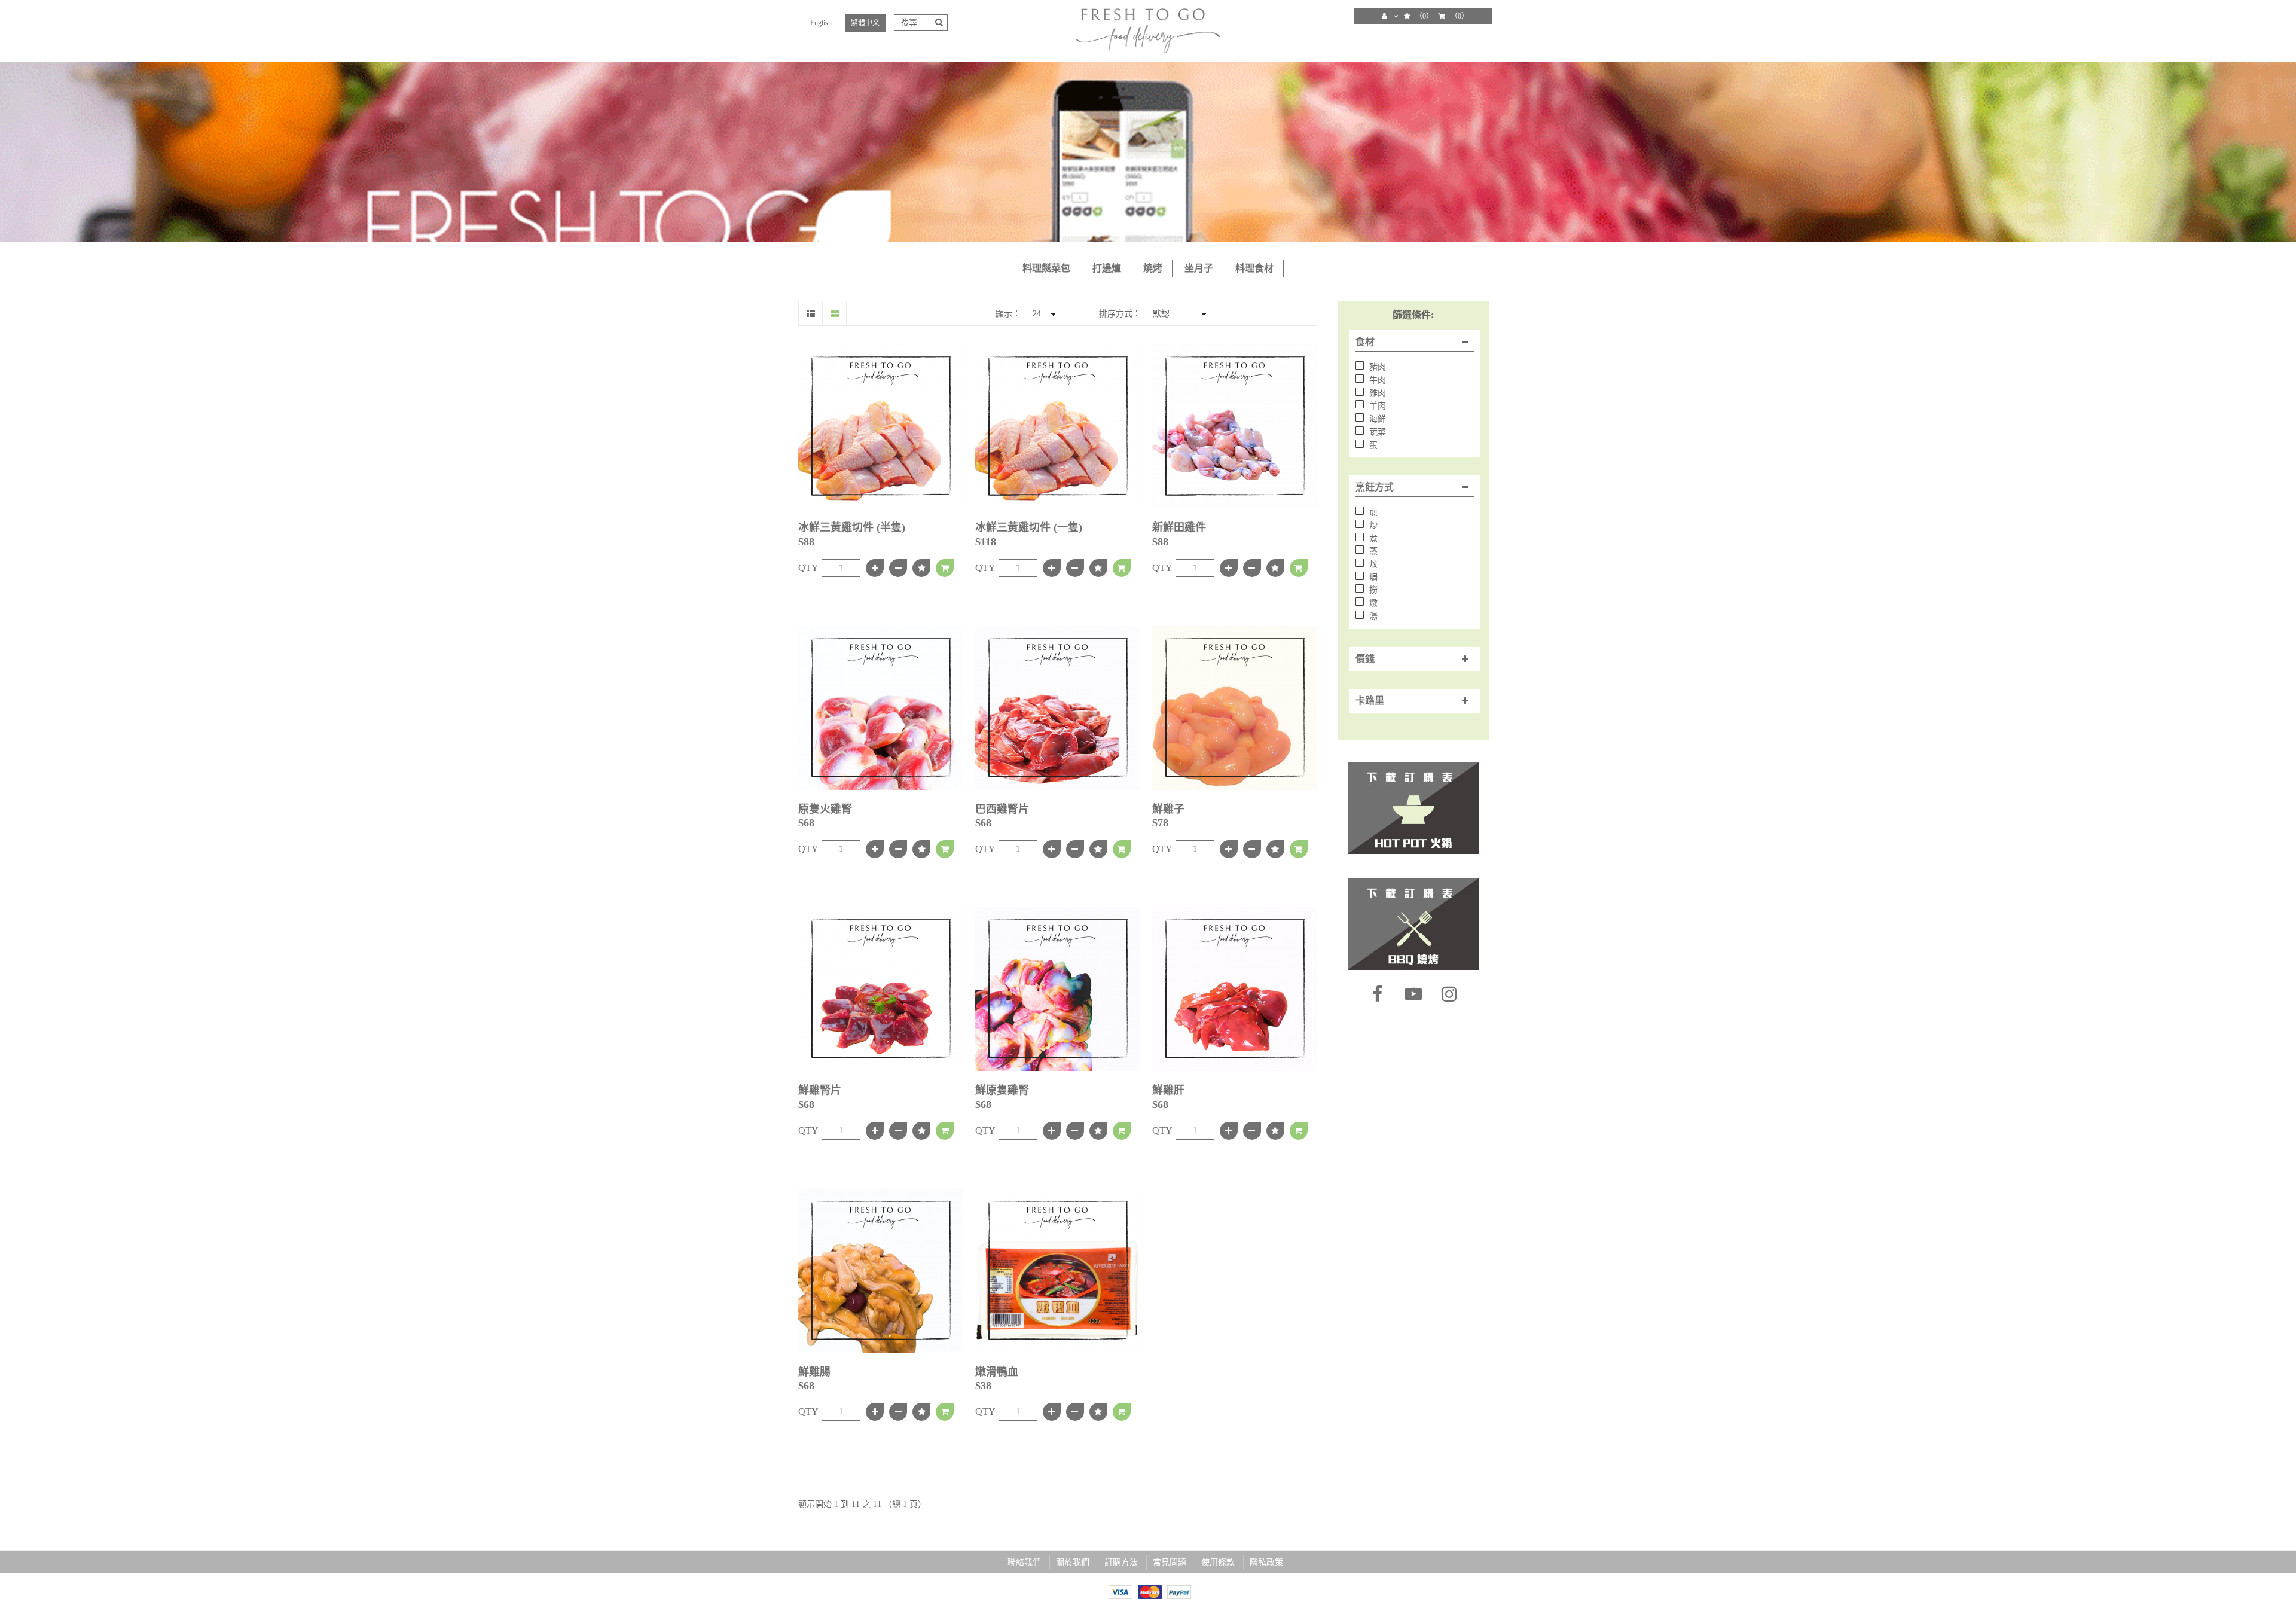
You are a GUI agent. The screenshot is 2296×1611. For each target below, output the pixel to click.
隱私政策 (1266, 1562)
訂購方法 (1121, 1562)
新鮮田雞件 (1179, 527)
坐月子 (1199, 268)
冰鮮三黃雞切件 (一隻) (1029, 527)
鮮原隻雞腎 (1002, 1090)
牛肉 (1376, 380)
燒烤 (1153, 268)
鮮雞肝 (1168, 1090)
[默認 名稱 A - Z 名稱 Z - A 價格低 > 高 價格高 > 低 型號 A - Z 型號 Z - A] (1178, 313)
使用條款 (1218, 1562)
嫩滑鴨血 (997, 1372)
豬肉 (1376, 367)
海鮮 (1376, 419)
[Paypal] (1179, 1591)
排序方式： (1120, 314)
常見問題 (1170, 1562)
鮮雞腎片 (820, 1090)
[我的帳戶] (1394, 16)
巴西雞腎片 (1002, 809)
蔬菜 (1376, 432)
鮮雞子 (1168, 809)
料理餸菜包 (1046, 268)
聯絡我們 (1024, 1562)
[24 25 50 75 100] (1042, 313)
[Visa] (1120, 1591)
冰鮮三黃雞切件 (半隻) (852, 527)
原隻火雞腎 (825, 809)
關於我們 (1073, 1562)
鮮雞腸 (814, 1372)
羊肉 (1376, 406)
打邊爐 (1107, 268)
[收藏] (921, 568)
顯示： (1008, 314)
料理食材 (1254, 268)
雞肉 (1376, 393)
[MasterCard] (1150, 1591)
